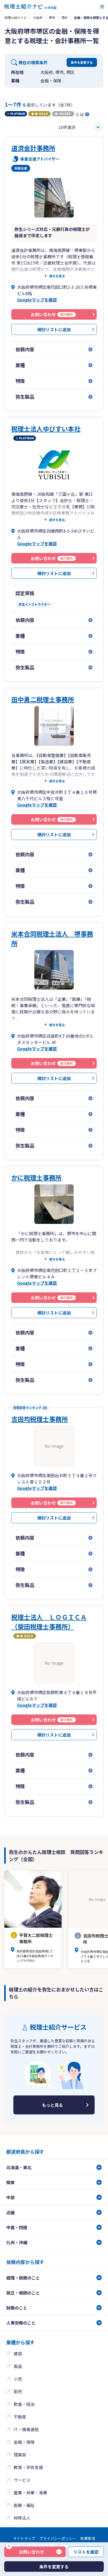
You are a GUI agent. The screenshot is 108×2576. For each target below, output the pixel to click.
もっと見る (52, 2105)
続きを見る (57, 276)
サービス (22, 2480)
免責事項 (88, 2538)
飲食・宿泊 (24, 2404)
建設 (18, 2353)
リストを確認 (86, 2552)
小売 (18, 2379)
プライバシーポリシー (58, 2538)
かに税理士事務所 (36, 1177)
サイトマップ (24, 2538)
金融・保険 (24, 2442)
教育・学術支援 (28, 2467)
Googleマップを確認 (37, 300)
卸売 (18, 2391)
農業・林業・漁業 (30, 2493)
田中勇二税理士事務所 (43, 699)
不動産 (20, 2417)
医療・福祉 (24, 2505)
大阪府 (38, 18)
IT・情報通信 (26, 2429)
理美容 (20, 2455)
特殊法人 (22, 2518)
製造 (18, 2366)
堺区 (64, 18)
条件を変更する (82, 62)
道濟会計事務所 (33, 148)
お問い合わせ (26, 2551)
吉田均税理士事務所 (40, 1419)
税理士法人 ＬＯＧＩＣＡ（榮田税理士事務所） (49, 1622)
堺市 (52, 18)
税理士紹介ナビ (16, 18)
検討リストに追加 (54, 329)
